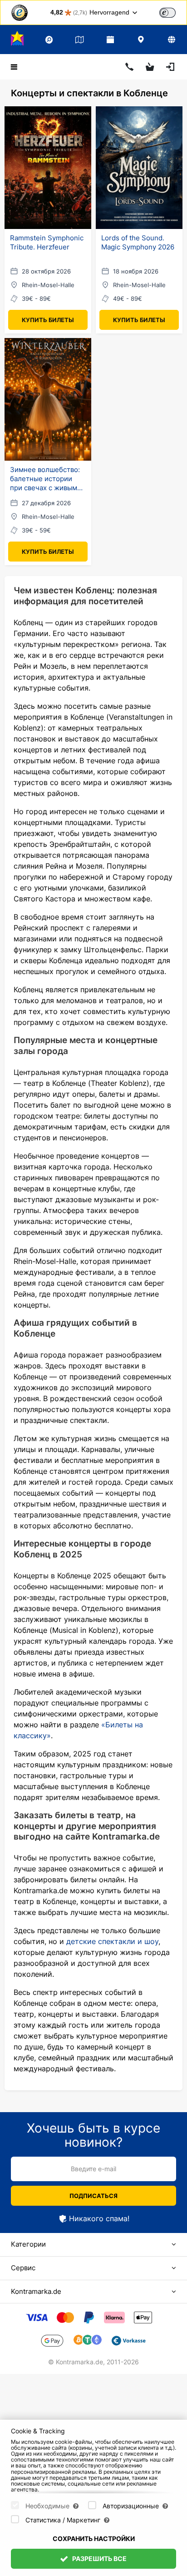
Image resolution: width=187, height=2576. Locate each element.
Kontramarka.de (36, 2291)
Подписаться (93, 2196)
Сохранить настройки (94, 2539)
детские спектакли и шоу (111, 1941)
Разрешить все (99, 2559)
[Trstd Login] (173, 12)
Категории (28, 2244)
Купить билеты (48, 320)
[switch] (167, 13)
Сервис (23, 2268)
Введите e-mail (93, 2169)
